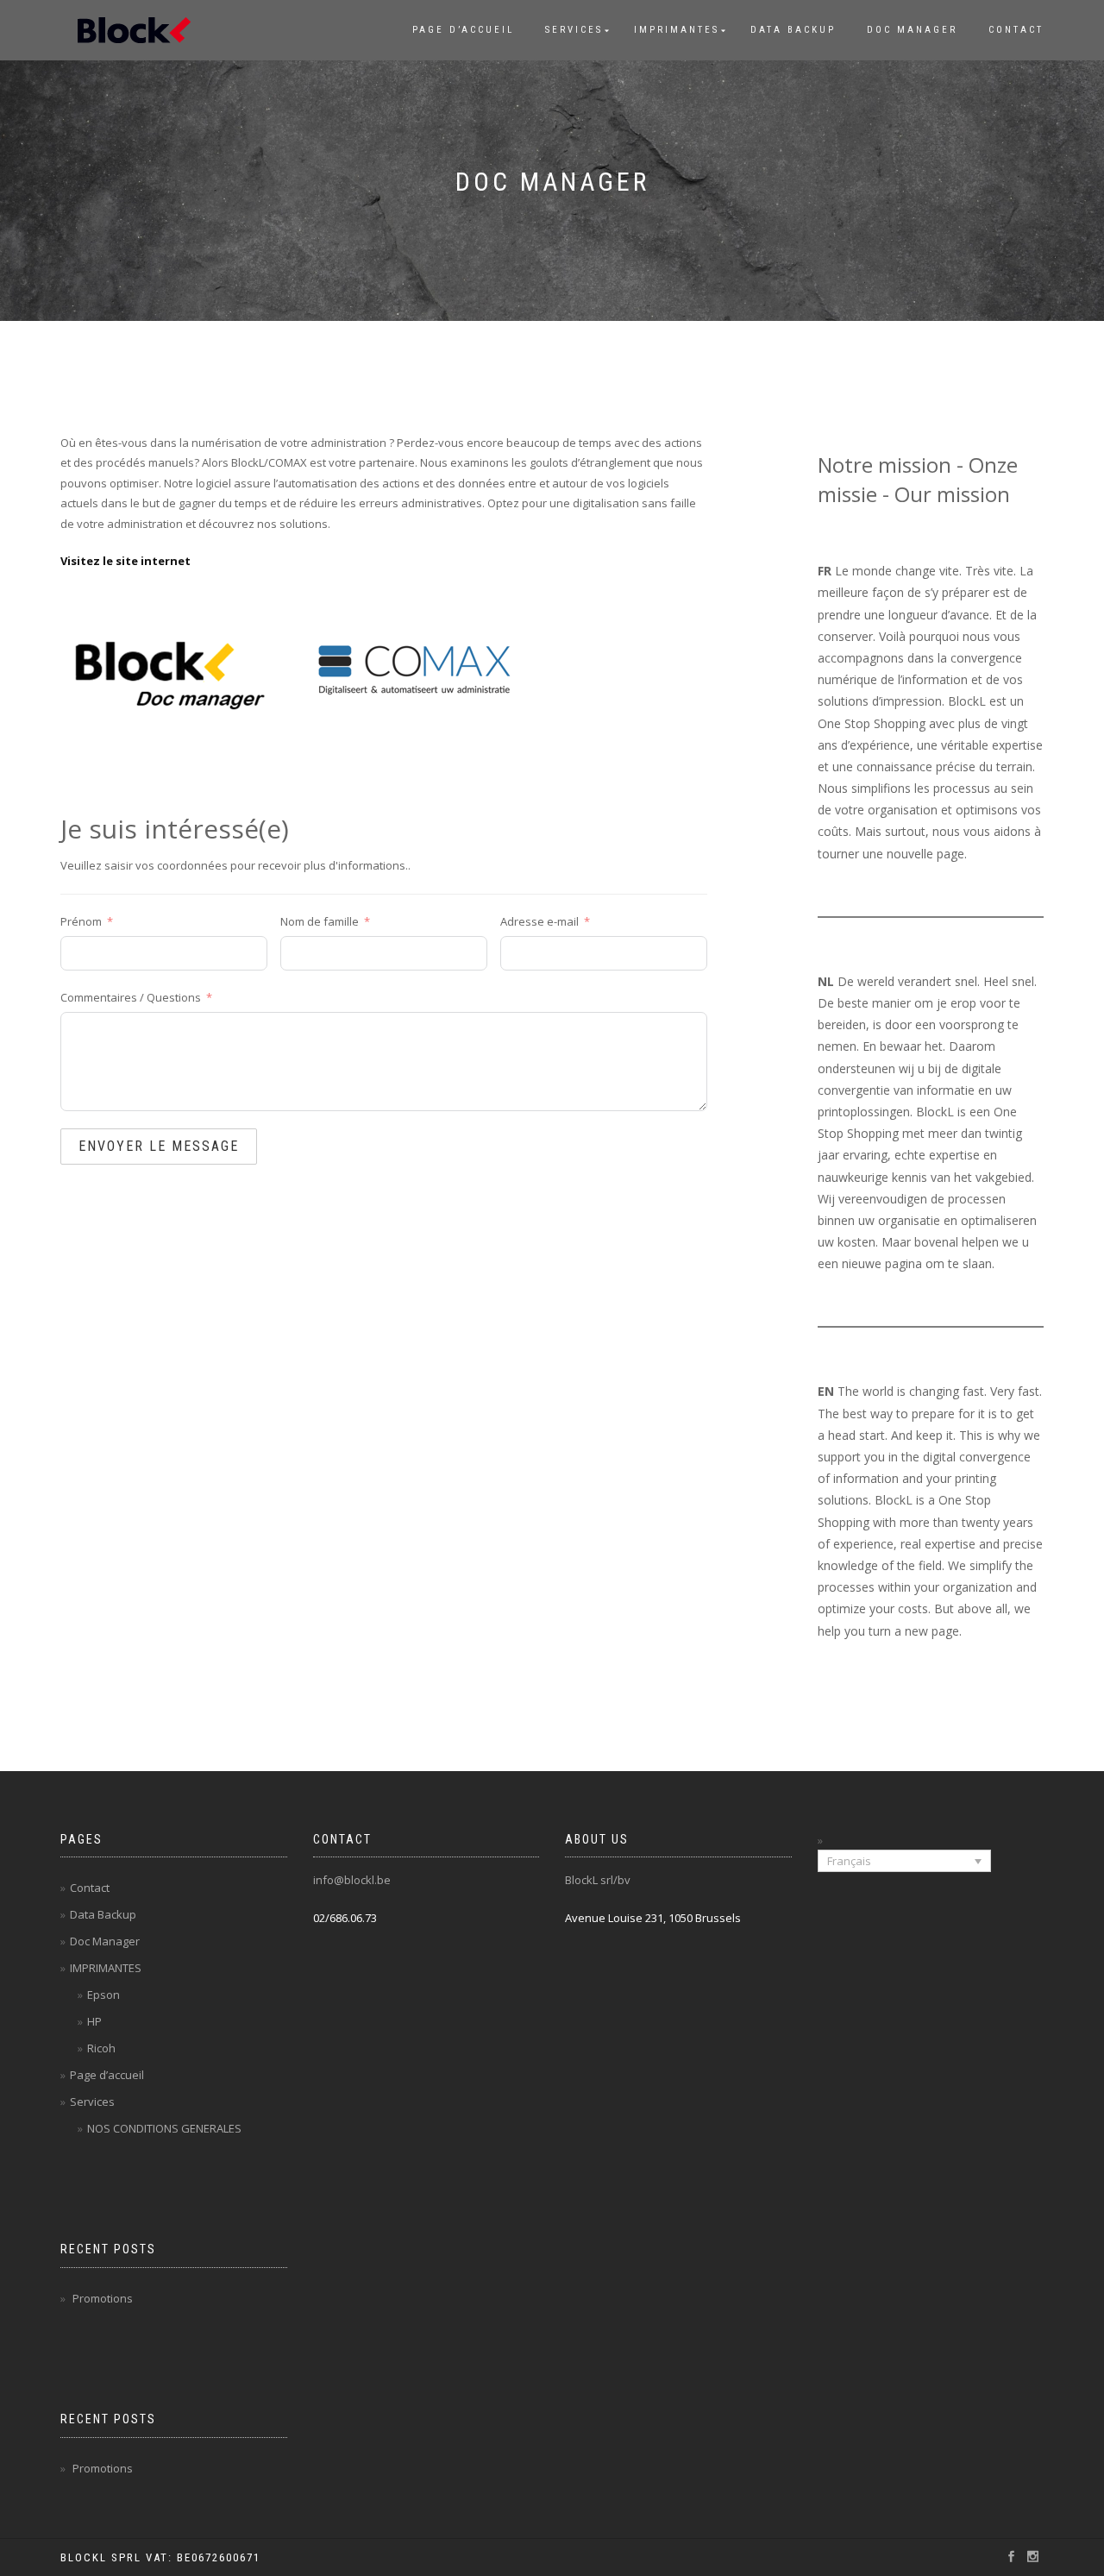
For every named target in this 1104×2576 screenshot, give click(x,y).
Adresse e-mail (539, 921)
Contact (1016, 30)
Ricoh (101, 2048)
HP (94, 2021)
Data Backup (793, 30)
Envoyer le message (159, 1146)
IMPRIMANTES (677, 30)
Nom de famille (320, 921)
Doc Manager (912, 30)
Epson (103, 1995)
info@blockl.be (352, 1880)
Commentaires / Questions (131, 997)
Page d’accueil (463, 30)
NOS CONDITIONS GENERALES (164, 2128)
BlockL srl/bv (598, 1880)
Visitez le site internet (125, 561)
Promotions (103, 2298)
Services (574, 30)
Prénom (81, 921)
